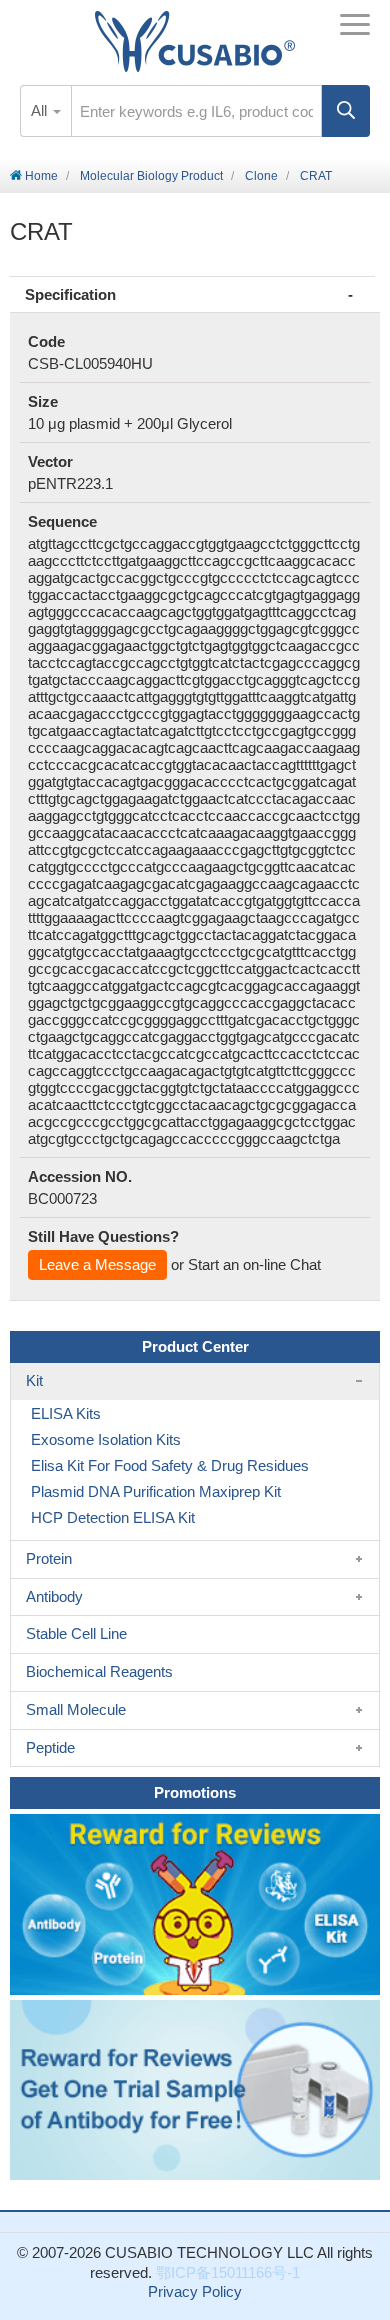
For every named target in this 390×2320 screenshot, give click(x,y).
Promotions (195, 1792)
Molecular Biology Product (151, 176)
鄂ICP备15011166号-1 (228, 2272)
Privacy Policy (195, 2291)
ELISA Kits (66, 1413)
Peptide (50, 1747)
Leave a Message (97, 1264)
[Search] (346, 111)
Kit (34, 1380)
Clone (261, 176)
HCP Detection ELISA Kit (113, 1517)
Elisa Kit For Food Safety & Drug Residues (170, 1465)
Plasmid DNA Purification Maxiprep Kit (156, 1491)
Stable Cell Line (76, 1633)
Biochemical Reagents (99, 1671)
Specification (70, 294)
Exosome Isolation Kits (106, 1439)
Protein (49, 1558)
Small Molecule (76, 1709)
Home (40, 176)
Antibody (54, 1596)
